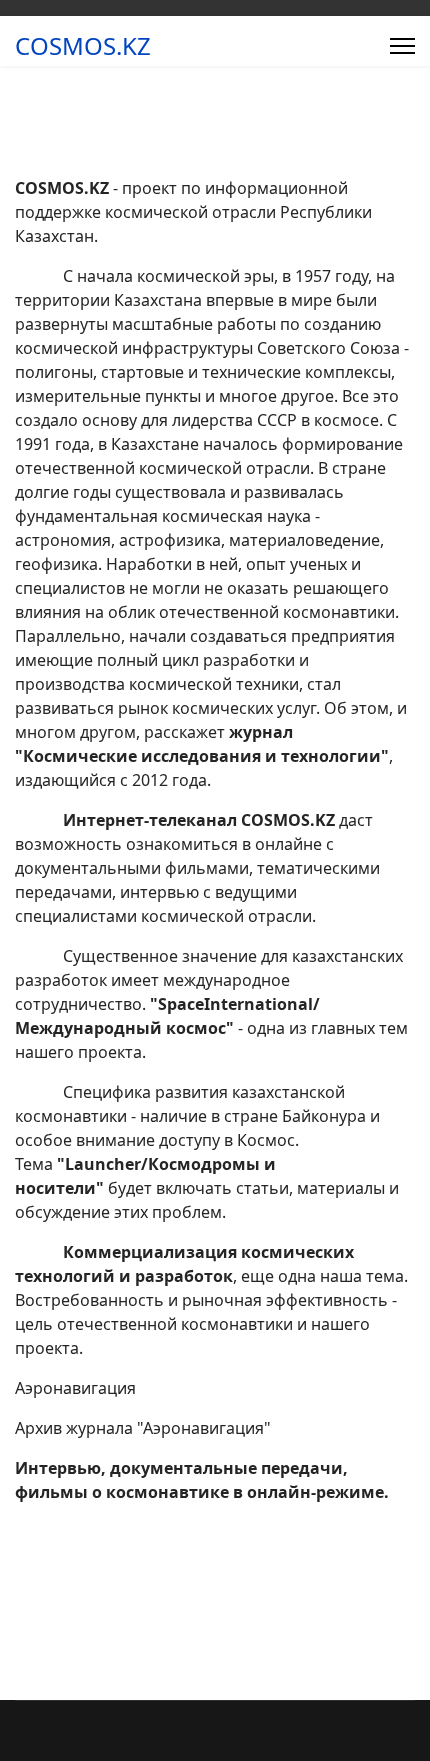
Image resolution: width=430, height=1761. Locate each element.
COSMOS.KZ (83, 46)
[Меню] (402, 46)
